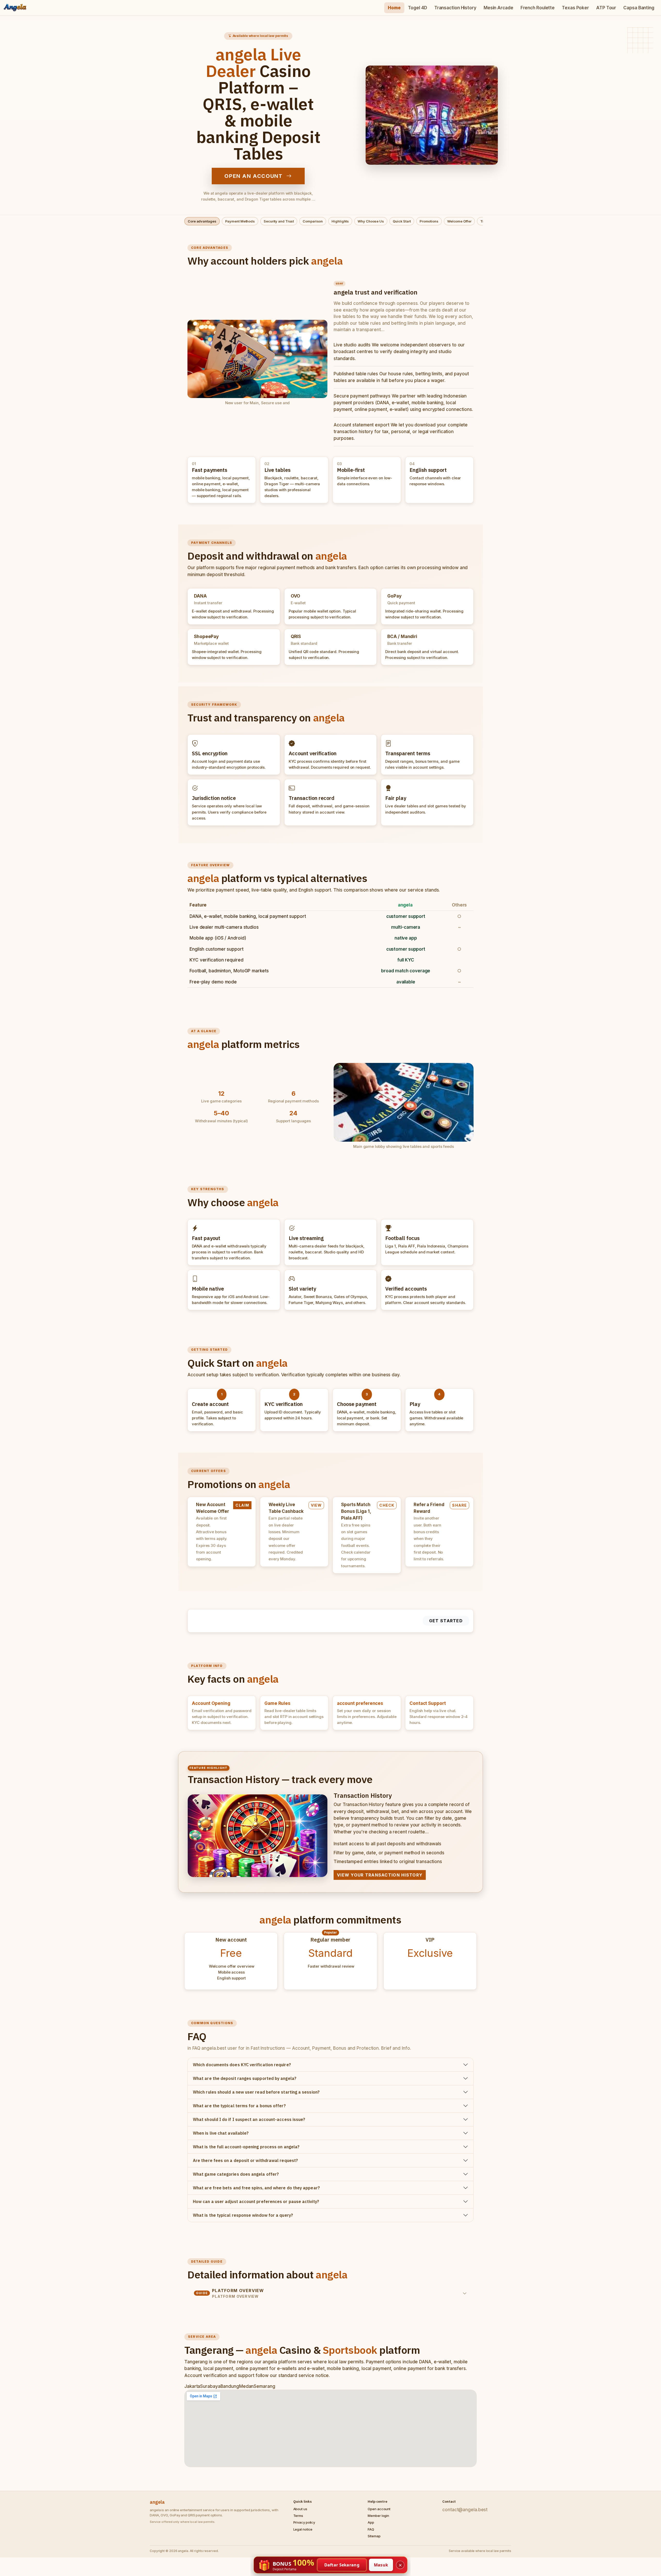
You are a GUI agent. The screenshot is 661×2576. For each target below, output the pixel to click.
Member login (378, 2516)
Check (387, 1505)
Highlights (340, 221)
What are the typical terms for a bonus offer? (239, 2106)
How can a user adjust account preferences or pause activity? (256, 2201)
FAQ (371, 2529)
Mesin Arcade (498, 8)
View (316, 1505)
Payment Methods (240, 221)
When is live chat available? (221, 2133)
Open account (379, 2509)
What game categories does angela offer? (236, 2174)
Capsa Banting (639, 8)
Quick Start (402, 221)
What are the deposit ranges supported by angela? (245, 2078)
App (371, 2522)
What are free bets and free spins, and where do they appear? (256, 2188)
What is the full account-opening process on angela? (246, 2147)
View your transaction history (380, 1875)
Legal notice (303, 2529)
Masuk (381, 2565)
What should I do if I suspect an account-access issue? (249, 2119)
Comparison (313, 221)
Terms (298, 2516)
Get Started (446, 1621)
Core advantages (202, 221)
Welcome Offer (459, 221)
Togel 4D (418, 8)
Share (459, 1505)
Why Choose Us (371, 221)
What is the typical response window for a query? (243, 2215)
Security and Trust (279, 221)
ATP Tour (606, 8)
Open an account (254, 176)
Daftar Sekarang (342, 2565)
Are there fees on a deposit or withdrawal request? (245, 2160)
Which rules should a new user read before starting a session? (256, 2092)
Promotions (429, 221)
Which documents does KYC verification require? (242, 2065)
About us (300, 2509)
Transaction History (455, 8)
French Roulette (538, 8)
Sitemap (374, 2536)
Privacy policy (304, 2522)
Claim (242, 1505)
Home (394, 8)
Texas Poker (575, 8)
